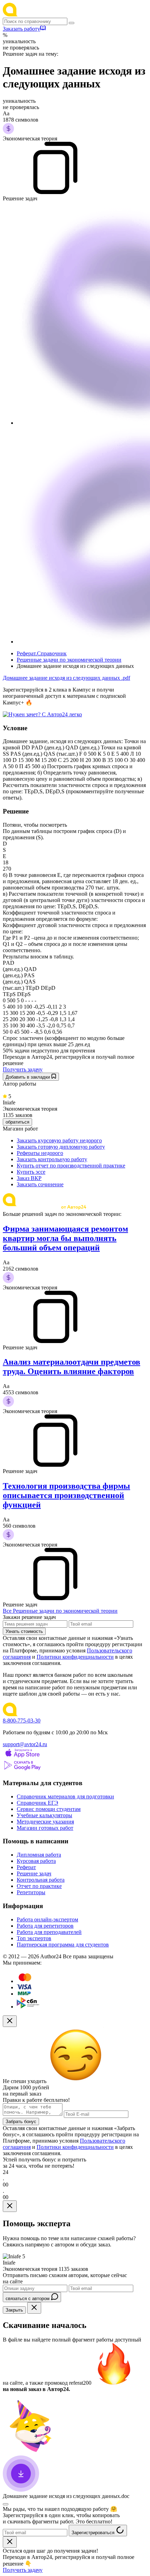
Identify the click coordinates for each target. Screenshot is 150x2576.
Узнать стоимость (24, 1631)
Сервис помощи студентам (49, 1809)
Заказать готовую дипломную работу (61, 1147)
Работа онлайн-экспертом (47, 1919)
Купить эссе (31, 1172)
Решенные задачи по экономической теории (69, 660)
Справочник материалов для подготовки (65, 1796)
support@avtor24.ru (25, 1744)
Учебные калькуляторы (44, 1815)
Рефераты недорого (40, 1153)
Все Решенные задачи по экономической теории (60, 1611)
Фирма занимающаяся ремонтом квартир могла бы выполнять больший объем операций (65, 1238)
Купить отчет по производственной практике (71, 1166)
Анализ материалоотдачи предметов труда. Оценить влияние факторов (72, 1367)
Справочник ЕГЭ (37, 1803)
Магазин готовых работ (45, 1828)
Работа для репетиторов (45, 1926)
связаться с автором (28, 2299)
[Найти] (72, 23)
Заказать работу (21, 29)
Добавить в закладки (28, 1077)
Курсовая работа (36, 1861)
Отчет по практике (39, 1886)
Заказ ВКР (29, 1178)
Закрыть (14, 2310)
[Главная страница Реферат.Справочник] (48, 14)
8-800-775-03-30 (22, 1721)
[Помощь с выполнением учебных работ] (42, 714)
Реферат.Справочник (42, 653)
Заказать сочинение (40, 1184)
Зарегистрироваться (94, 2533)
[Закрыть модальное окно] (10, 2021)
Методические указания (45, 1822)
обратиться (17, 1122)
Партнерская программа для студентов (63, 1945)
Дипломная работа (39, 1855)
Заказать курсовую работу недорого (59, 1140)
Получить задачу (23, 1069)
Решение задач (34, 1873)
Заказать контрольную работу (52, 1159)
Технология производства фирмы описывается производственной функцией (66, 1495)
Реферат (26, 1867)
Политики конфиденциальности (75, 1657)
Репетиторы (31, 1892)
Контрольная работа (41, 1880)
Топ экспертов (34, 1938)
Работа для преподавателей (49, 1932)
